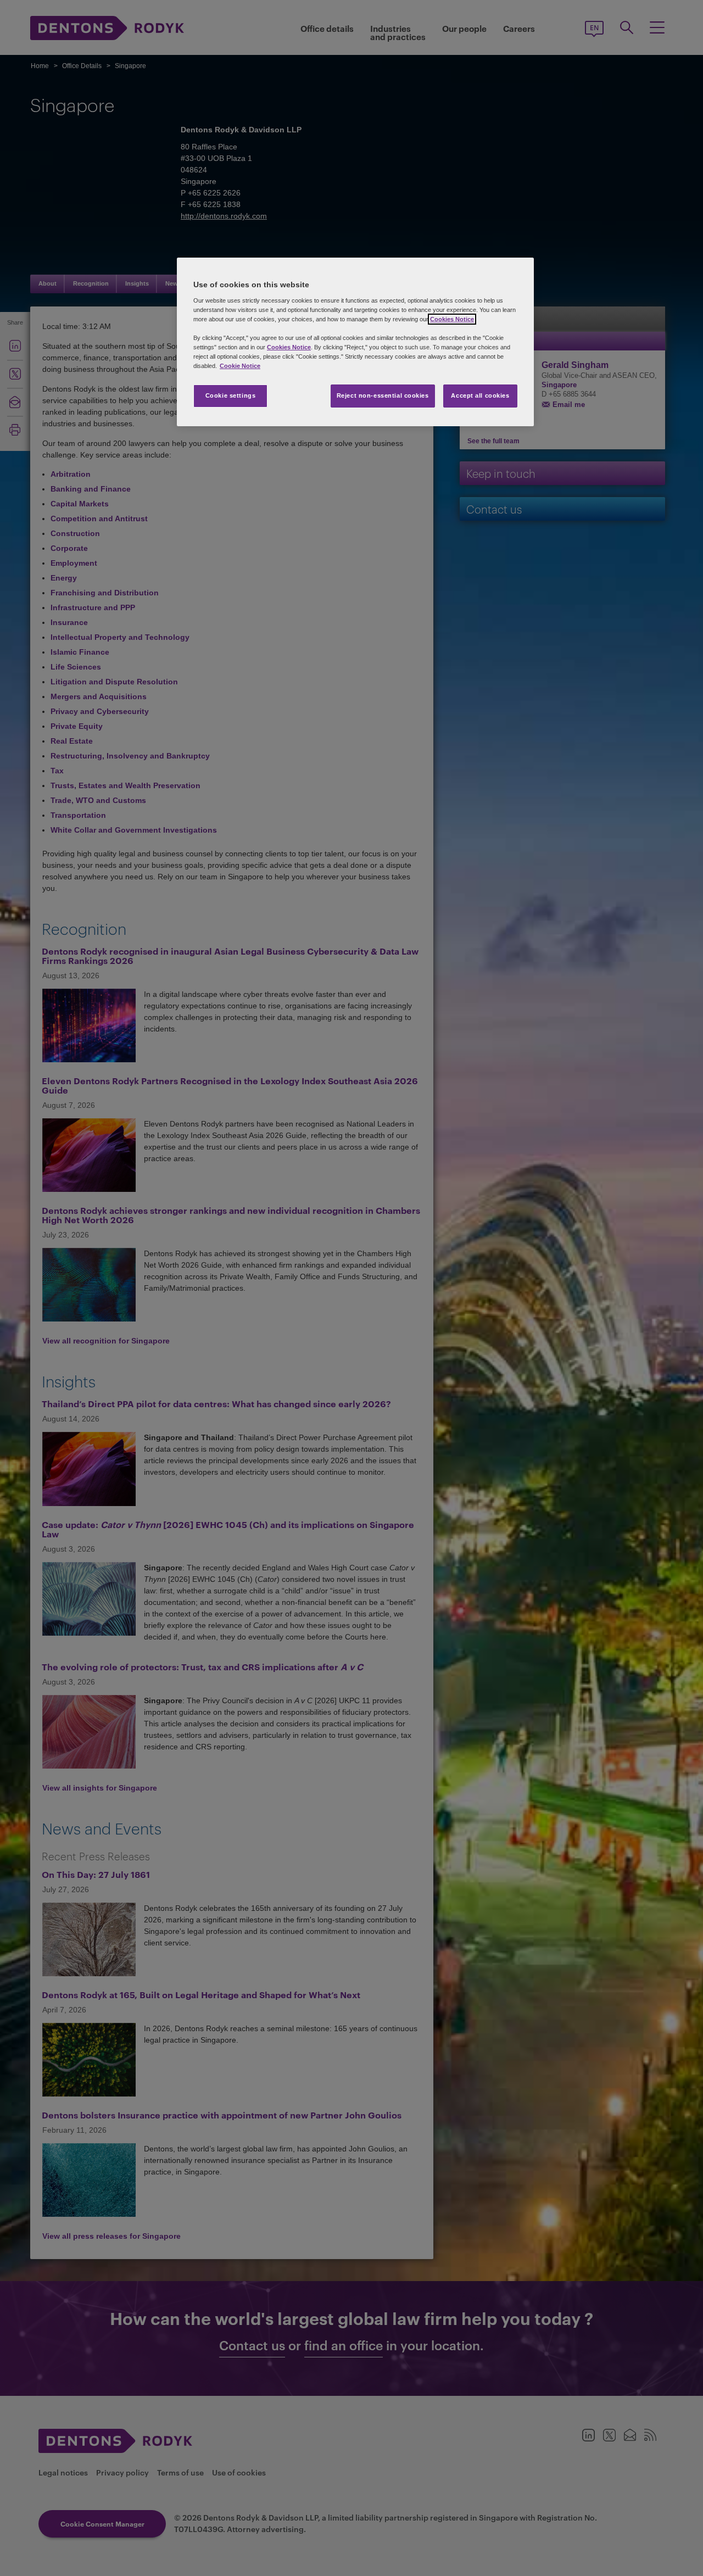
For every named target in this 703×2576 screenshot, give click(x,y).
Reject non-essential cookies (383, 395)
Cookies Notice (452, 319)
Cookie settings (231, 395)
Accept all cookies (480, 395)
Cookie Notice (240, 366)
